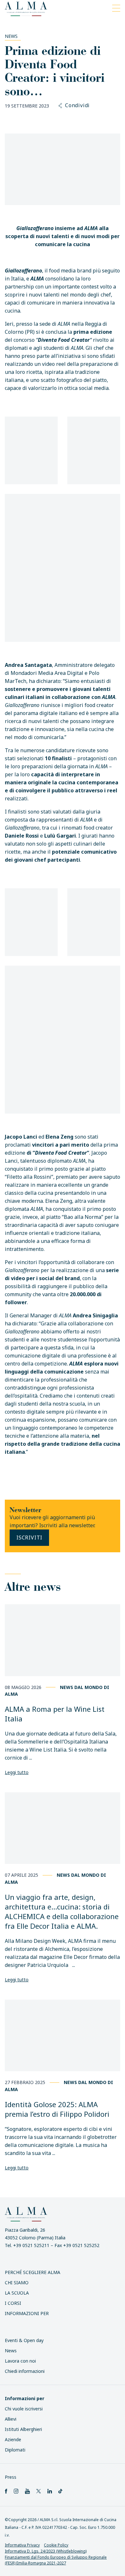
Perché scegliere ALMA (33, 2272)
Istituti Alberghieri (23, 2429)
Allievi (11, 2419)
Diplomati (15, 2450)
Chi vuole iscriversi (24, 2409)
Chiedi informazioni (25, 2371)
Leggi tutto (17, 1772)
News (11, 36)
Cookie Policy (56, 2545)
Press (11, 2477)
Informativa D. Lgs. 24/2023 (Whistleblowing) (46, 2551)
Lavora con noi (20, 2361)
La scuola (17, 2293)
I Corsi (13, 2303)
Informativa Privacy (22, 2545)
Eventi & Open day (24, 2340)
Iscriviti (29, 1538)
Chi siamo (17, 2283)
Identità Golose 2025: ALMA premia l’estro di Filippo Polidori (57, 2109)
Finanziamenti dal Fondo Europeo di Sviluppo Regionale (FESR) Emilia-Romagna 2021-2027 (56, 2560)
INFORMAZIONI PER (27, 2313)
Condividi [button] (77, 106)
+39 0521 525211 (31, 2245)
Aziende (13, 2439)
